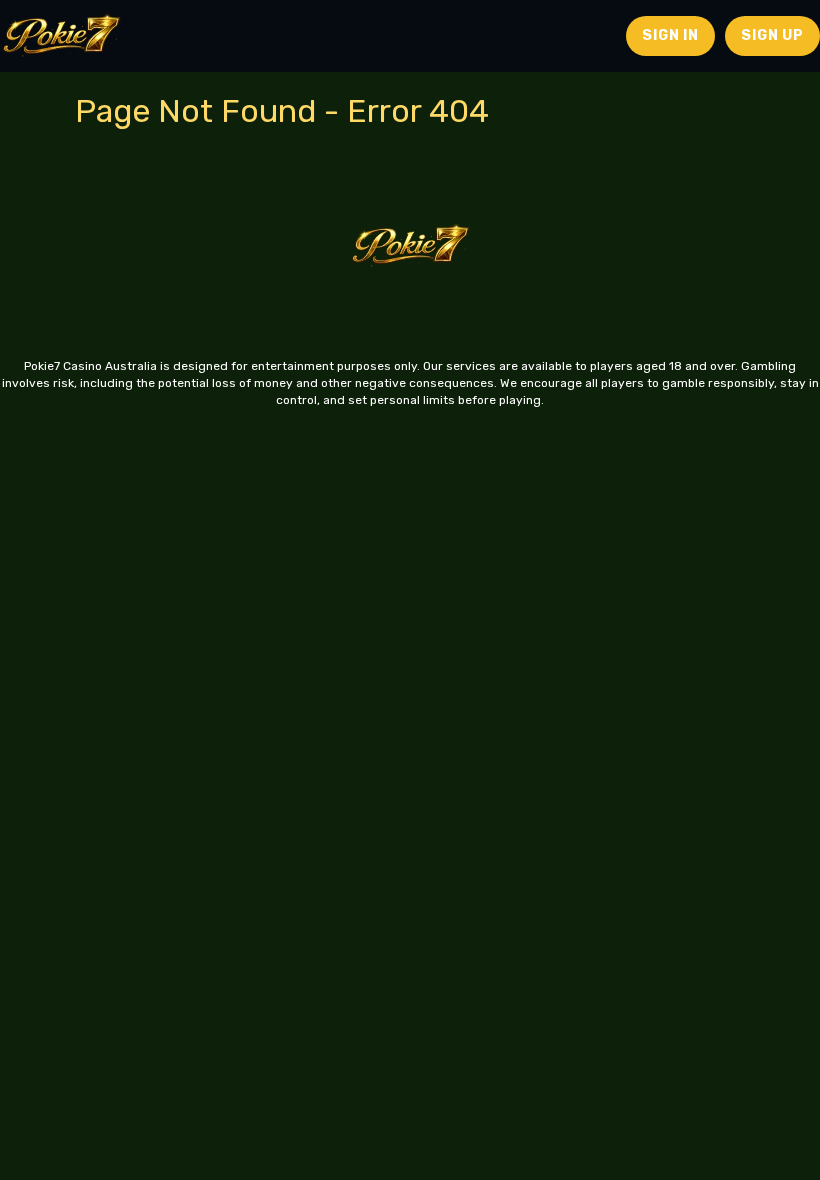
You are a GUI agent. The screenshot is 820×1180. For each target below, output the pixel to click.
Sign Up (772, 35)
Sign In (670, 35)
